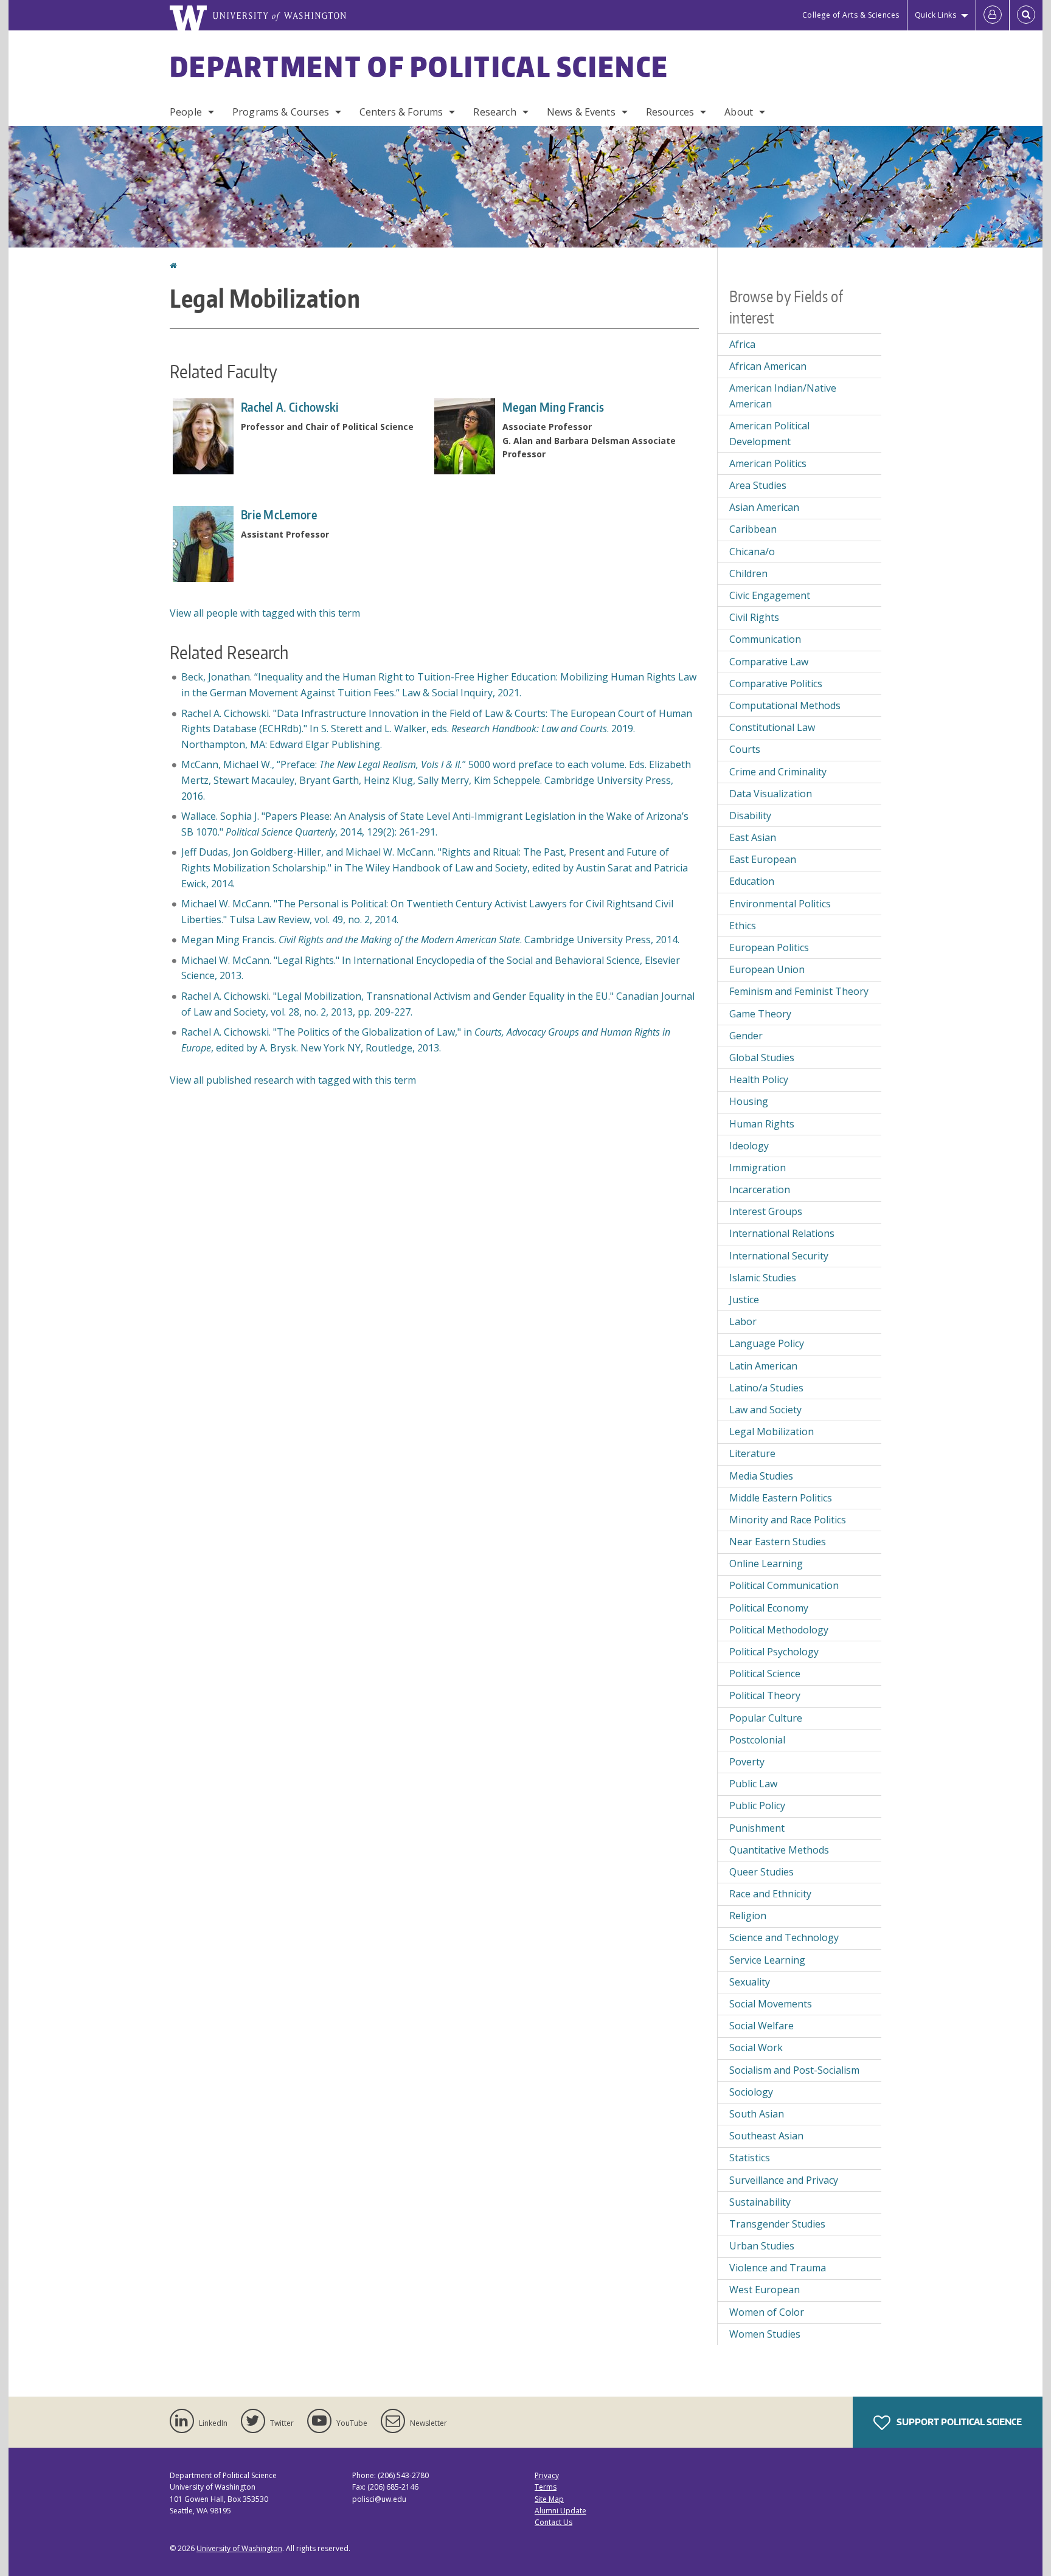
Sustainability (760, 2202)
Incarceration (760, 1189)
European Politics (769, 947)
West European (765, 2290)
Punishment (757, 1828)
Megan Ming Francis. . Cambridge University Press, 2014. (430, 940)
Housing (749, 1101)
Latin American (763, 1366)
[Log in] (993, 15)
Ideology (749, 1146)
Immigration (758, 1168)
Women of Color (767, 2312)
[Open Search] (1026, 15)
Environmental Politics (780, 904)
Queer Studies (761, 1872)
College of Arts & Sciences (851, 15)
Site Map (549, 2499)
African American (768, 366)
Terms (546, 2487)
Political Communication (784, 1585)
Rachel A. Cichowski (290, 407)
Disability (750, 815)
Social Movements (771, 2004)
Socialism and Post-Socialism (794, 2070)
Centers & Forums (401, 112)
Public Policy (757, 1806)
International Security (779, 1256)
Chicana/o (752, 552)
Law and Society (765, 1410)
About (739, 112)
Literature (752, 1453)
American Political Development (769, 434)
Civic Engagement (770, 595)
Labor (743, 1321)
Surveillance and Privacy (784, 2180)
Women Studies (765, 2334)
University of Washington (239, 2548)
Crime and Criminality (778, 772)
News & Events (581, 112)
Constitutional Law (772, 727)
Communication (765, 639)
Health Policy (759, 1079)
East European (763, 859)
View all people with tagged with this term (265, 613)
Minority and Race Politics (788, 1520)
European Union (767, 969)
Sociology (751, 2092)
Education (752, 881)
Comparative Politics (776, 684)
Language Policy (767, 1343)
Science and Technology (784, 1937)
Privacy (547, 2475)
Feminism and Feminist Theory (799, 991)
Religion (748, 1916)
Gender (746, 1036)
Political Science (765, 1674)
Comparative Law (769, 662)
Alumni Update (560, 2511)
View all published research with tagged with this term (293, 1080)
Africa (742, 344)
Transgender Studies (777, 2224)
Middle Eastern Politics (781, 1498)
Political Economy (769, 1608)
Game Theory (760, 1014)
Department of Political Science (419, 66)
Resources (670, 112)
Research (494, 112)
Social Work (756, 2048)
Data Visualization (771, 794)
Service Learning (767, 1960)
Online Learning (766, 1563)
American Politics (768, 463)
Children (748, 573)
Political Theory (765, 1695)
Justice (744, 1300)
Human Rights (762, 1124)
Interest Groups (766, 1211)
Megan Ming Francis (553, 407)
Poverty (747, 1762)
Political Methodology (779, 1630)
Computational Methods (785, 705)
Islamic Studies (763, 1278)
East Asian (753, 837)
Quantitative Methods (779, 1850)
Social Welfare (761, 2026)
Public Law (753, 1784)
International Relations (782, 1233)
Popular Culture (766, 1718)
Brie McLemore (279, 514)
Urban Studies (762, 2246)
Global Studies (762, 1058)
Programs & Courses (281, 112)
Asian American (764, 507)
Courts (745, 749)
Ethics (743, 926)
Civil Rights (754, 617)
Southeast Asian (766, 2136)
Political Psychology (774, 1652)
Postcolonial (757, 1740)
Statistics (750, 2158)
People (186, 112)
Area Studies (758, 485)
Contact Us (553, 2522)
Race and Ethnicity (770, 1894)
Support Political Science (958, 2422)
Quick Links (936, 15)
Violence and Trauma (778, 2268)
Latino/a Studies (766, 1388)
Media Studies (761, 1476)
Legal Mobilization (772, 1432)
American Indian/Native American (783, 396)
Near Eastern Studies (778, 1542)
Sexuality (750, 1982)
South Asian (757, 2114)
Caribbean (753, 529)
